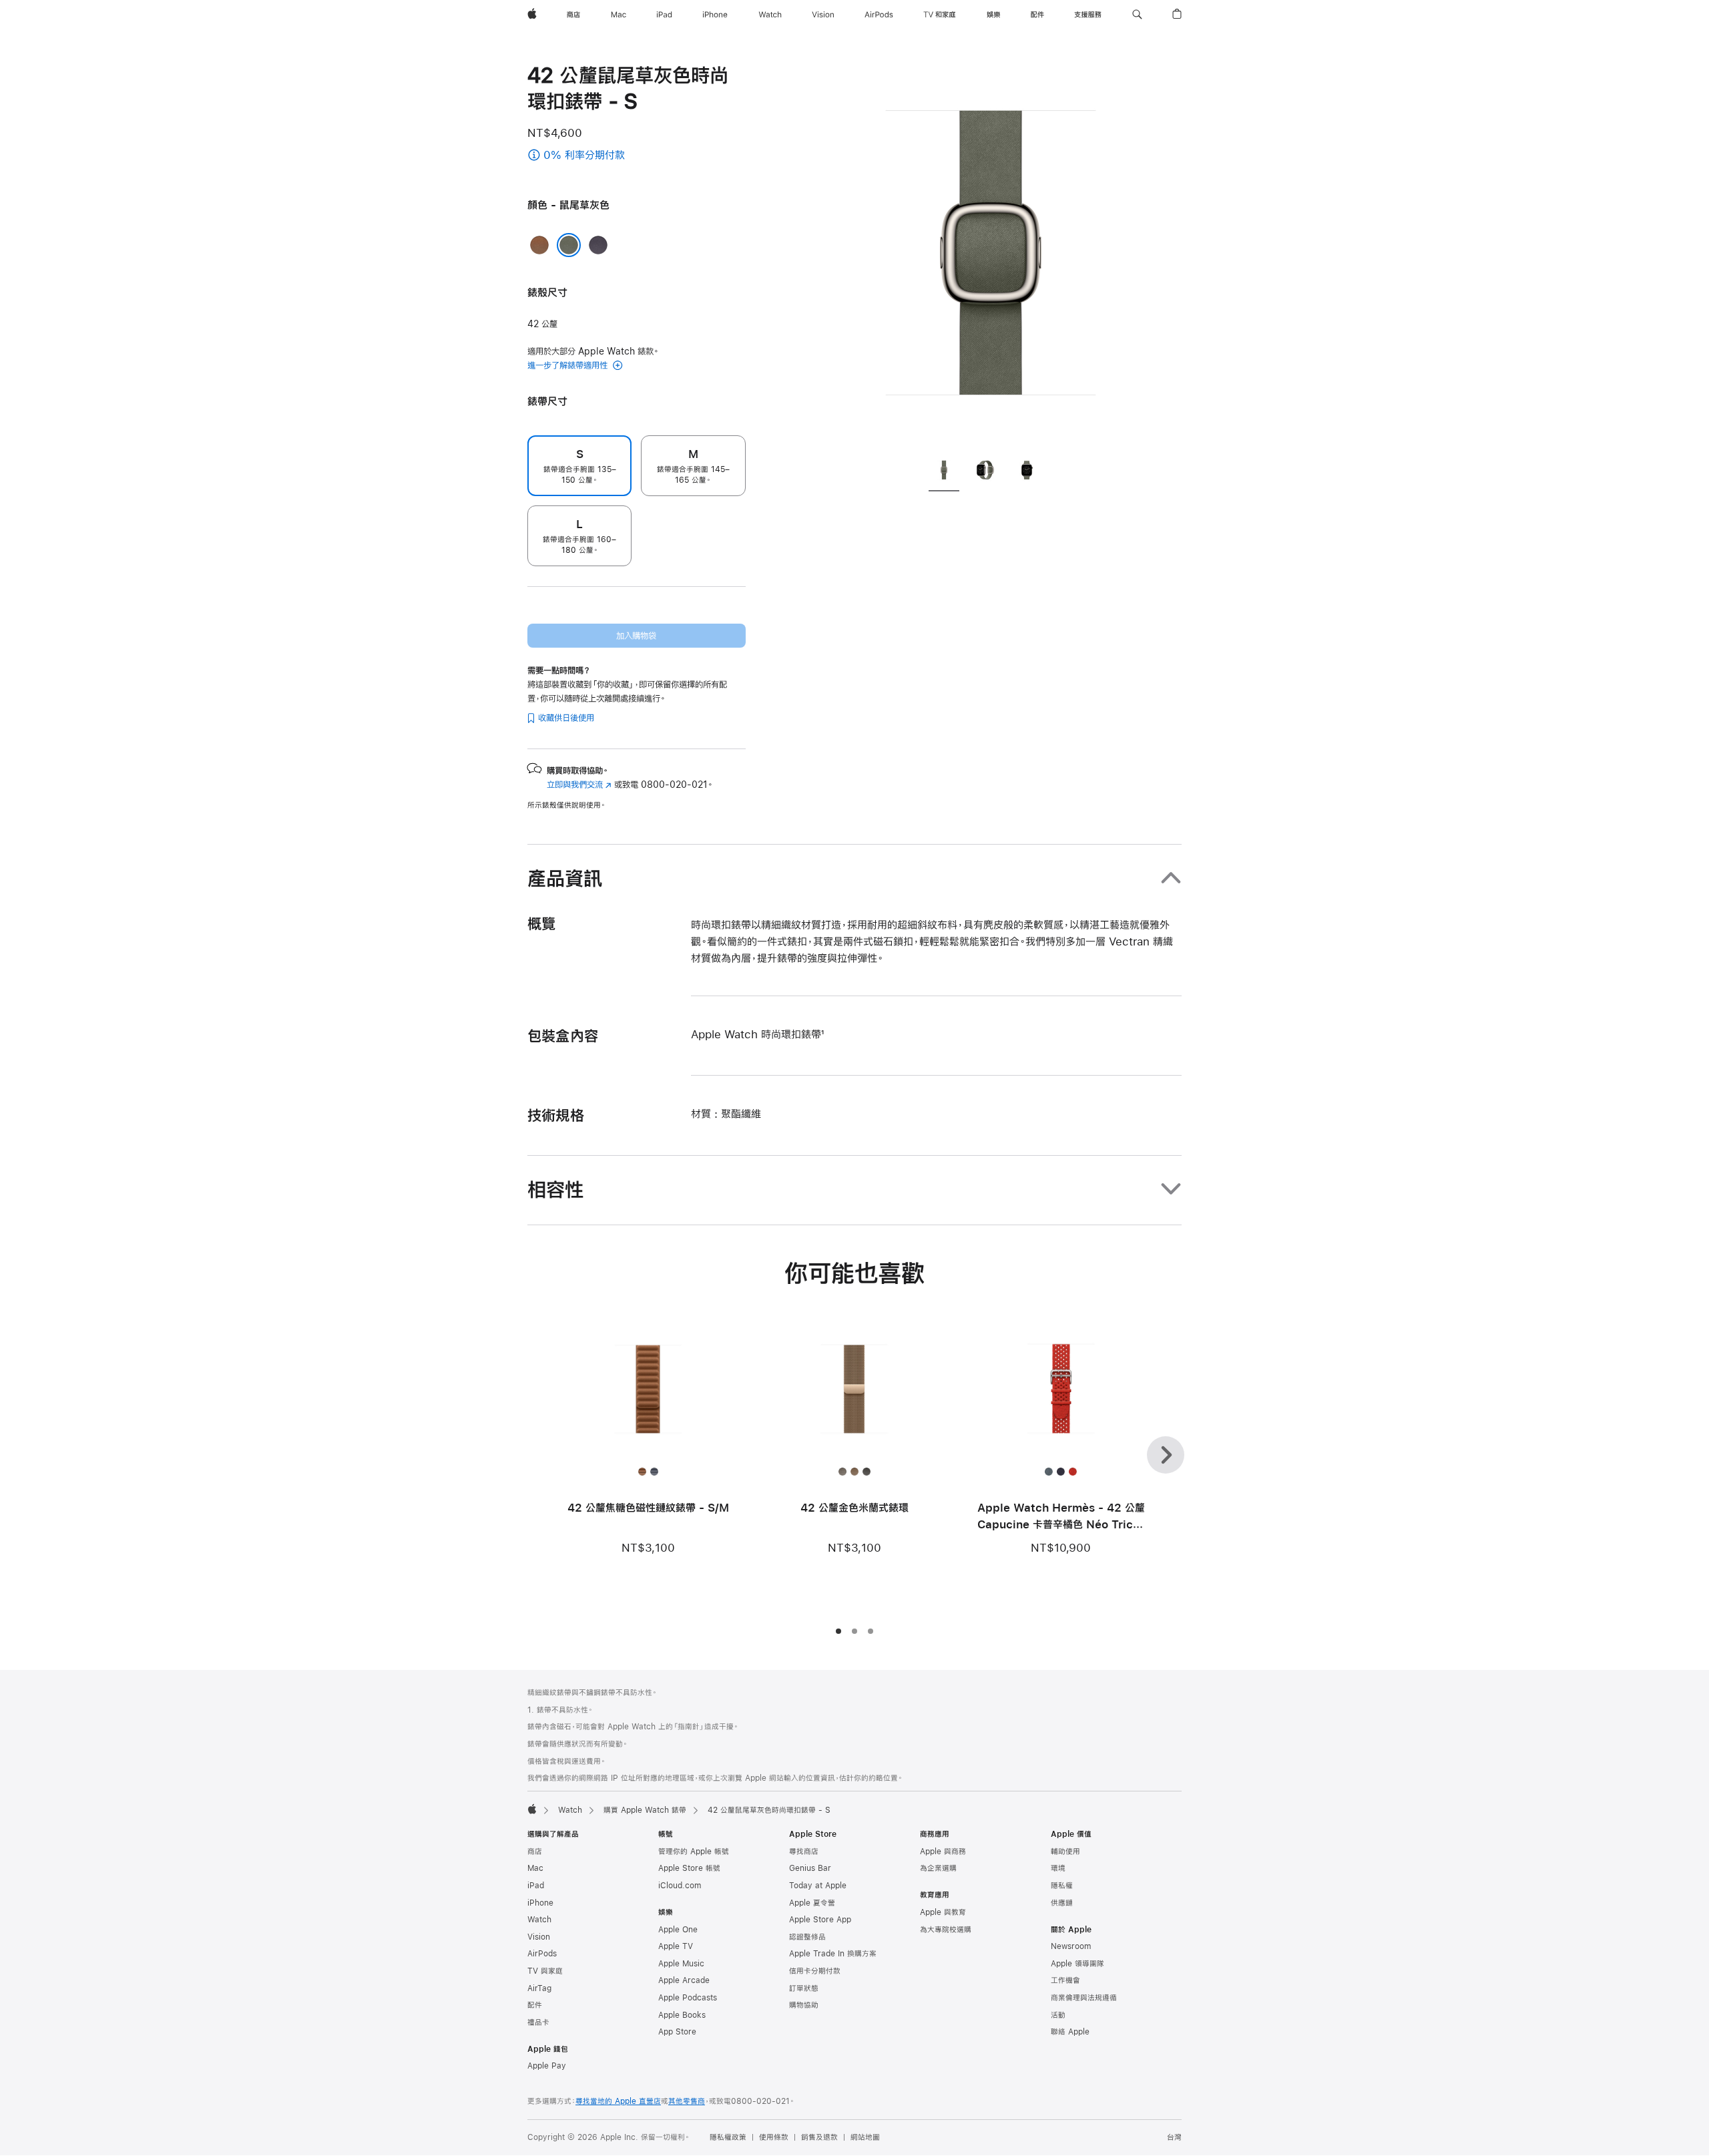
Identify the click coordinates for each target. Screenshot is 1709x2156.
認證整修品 (807, 1937)
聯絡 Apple (1070, 2032)
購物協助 (804, 2005)
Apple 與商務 (943, 1852)
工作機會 (1065, 1980)
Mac (535, 1868)
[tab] (944, 472)
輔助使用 (1065, 1852)
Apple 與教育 (943, 1912)
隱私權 (1062, 1886)
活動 (1058, 2015)
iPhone (540, 1903)
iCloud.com (680, 1886)
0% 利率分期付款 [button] (612, 156)
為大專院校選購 (946, 1930)
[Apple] (532, 1809)
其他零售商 (687, 2101)
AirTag (539, 1988)
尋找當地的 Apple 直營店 (618, 2101)
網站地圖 (865, 2137)
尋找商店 (804, 1852)
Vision (539, 1937)
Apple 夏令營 (812, 1903)
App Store (677, 2032)
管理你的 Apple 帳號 (694, 1852)
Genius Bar (810, 1868)
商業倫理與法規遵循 (1084, 1998)
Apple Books (682, 2015)
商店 (535, 1852)
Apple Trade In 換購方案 (833, 1954)
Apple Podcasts (688, 1998)
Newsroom (1071, 1946)
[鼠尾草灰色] (569, 245)
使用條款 (774, 2137)
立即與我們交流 (579, 785)
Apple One (678, 1930)
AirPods (542, 1954)
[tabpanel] (991, 254)
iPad (536, 1886)
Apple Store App (820, 1920)
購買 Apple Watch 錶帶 (645, 1810)
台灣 (1174, 2137)
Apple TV (676, 1946)
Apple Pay (547, 2066)
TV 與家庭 (545, 1971)
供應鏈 (1062, 1903)
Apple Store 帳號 (689, 1868)
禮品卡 (538, 2022)
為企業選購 (938, 1868)
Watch (570, 1810)
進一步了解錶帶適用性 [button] (569, 365)
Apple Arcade (684, 1980)
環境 (1058, 1868)
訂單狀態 (804, 1988)
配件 (535, 2005)
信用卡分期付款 (815, 1971)
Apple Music (681, 1964)
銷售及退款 (819, 2137)
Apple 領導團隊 (1077, 1964)
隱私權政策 (728, 2137)
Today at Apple (818, 1886)
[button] (1137, 15)
